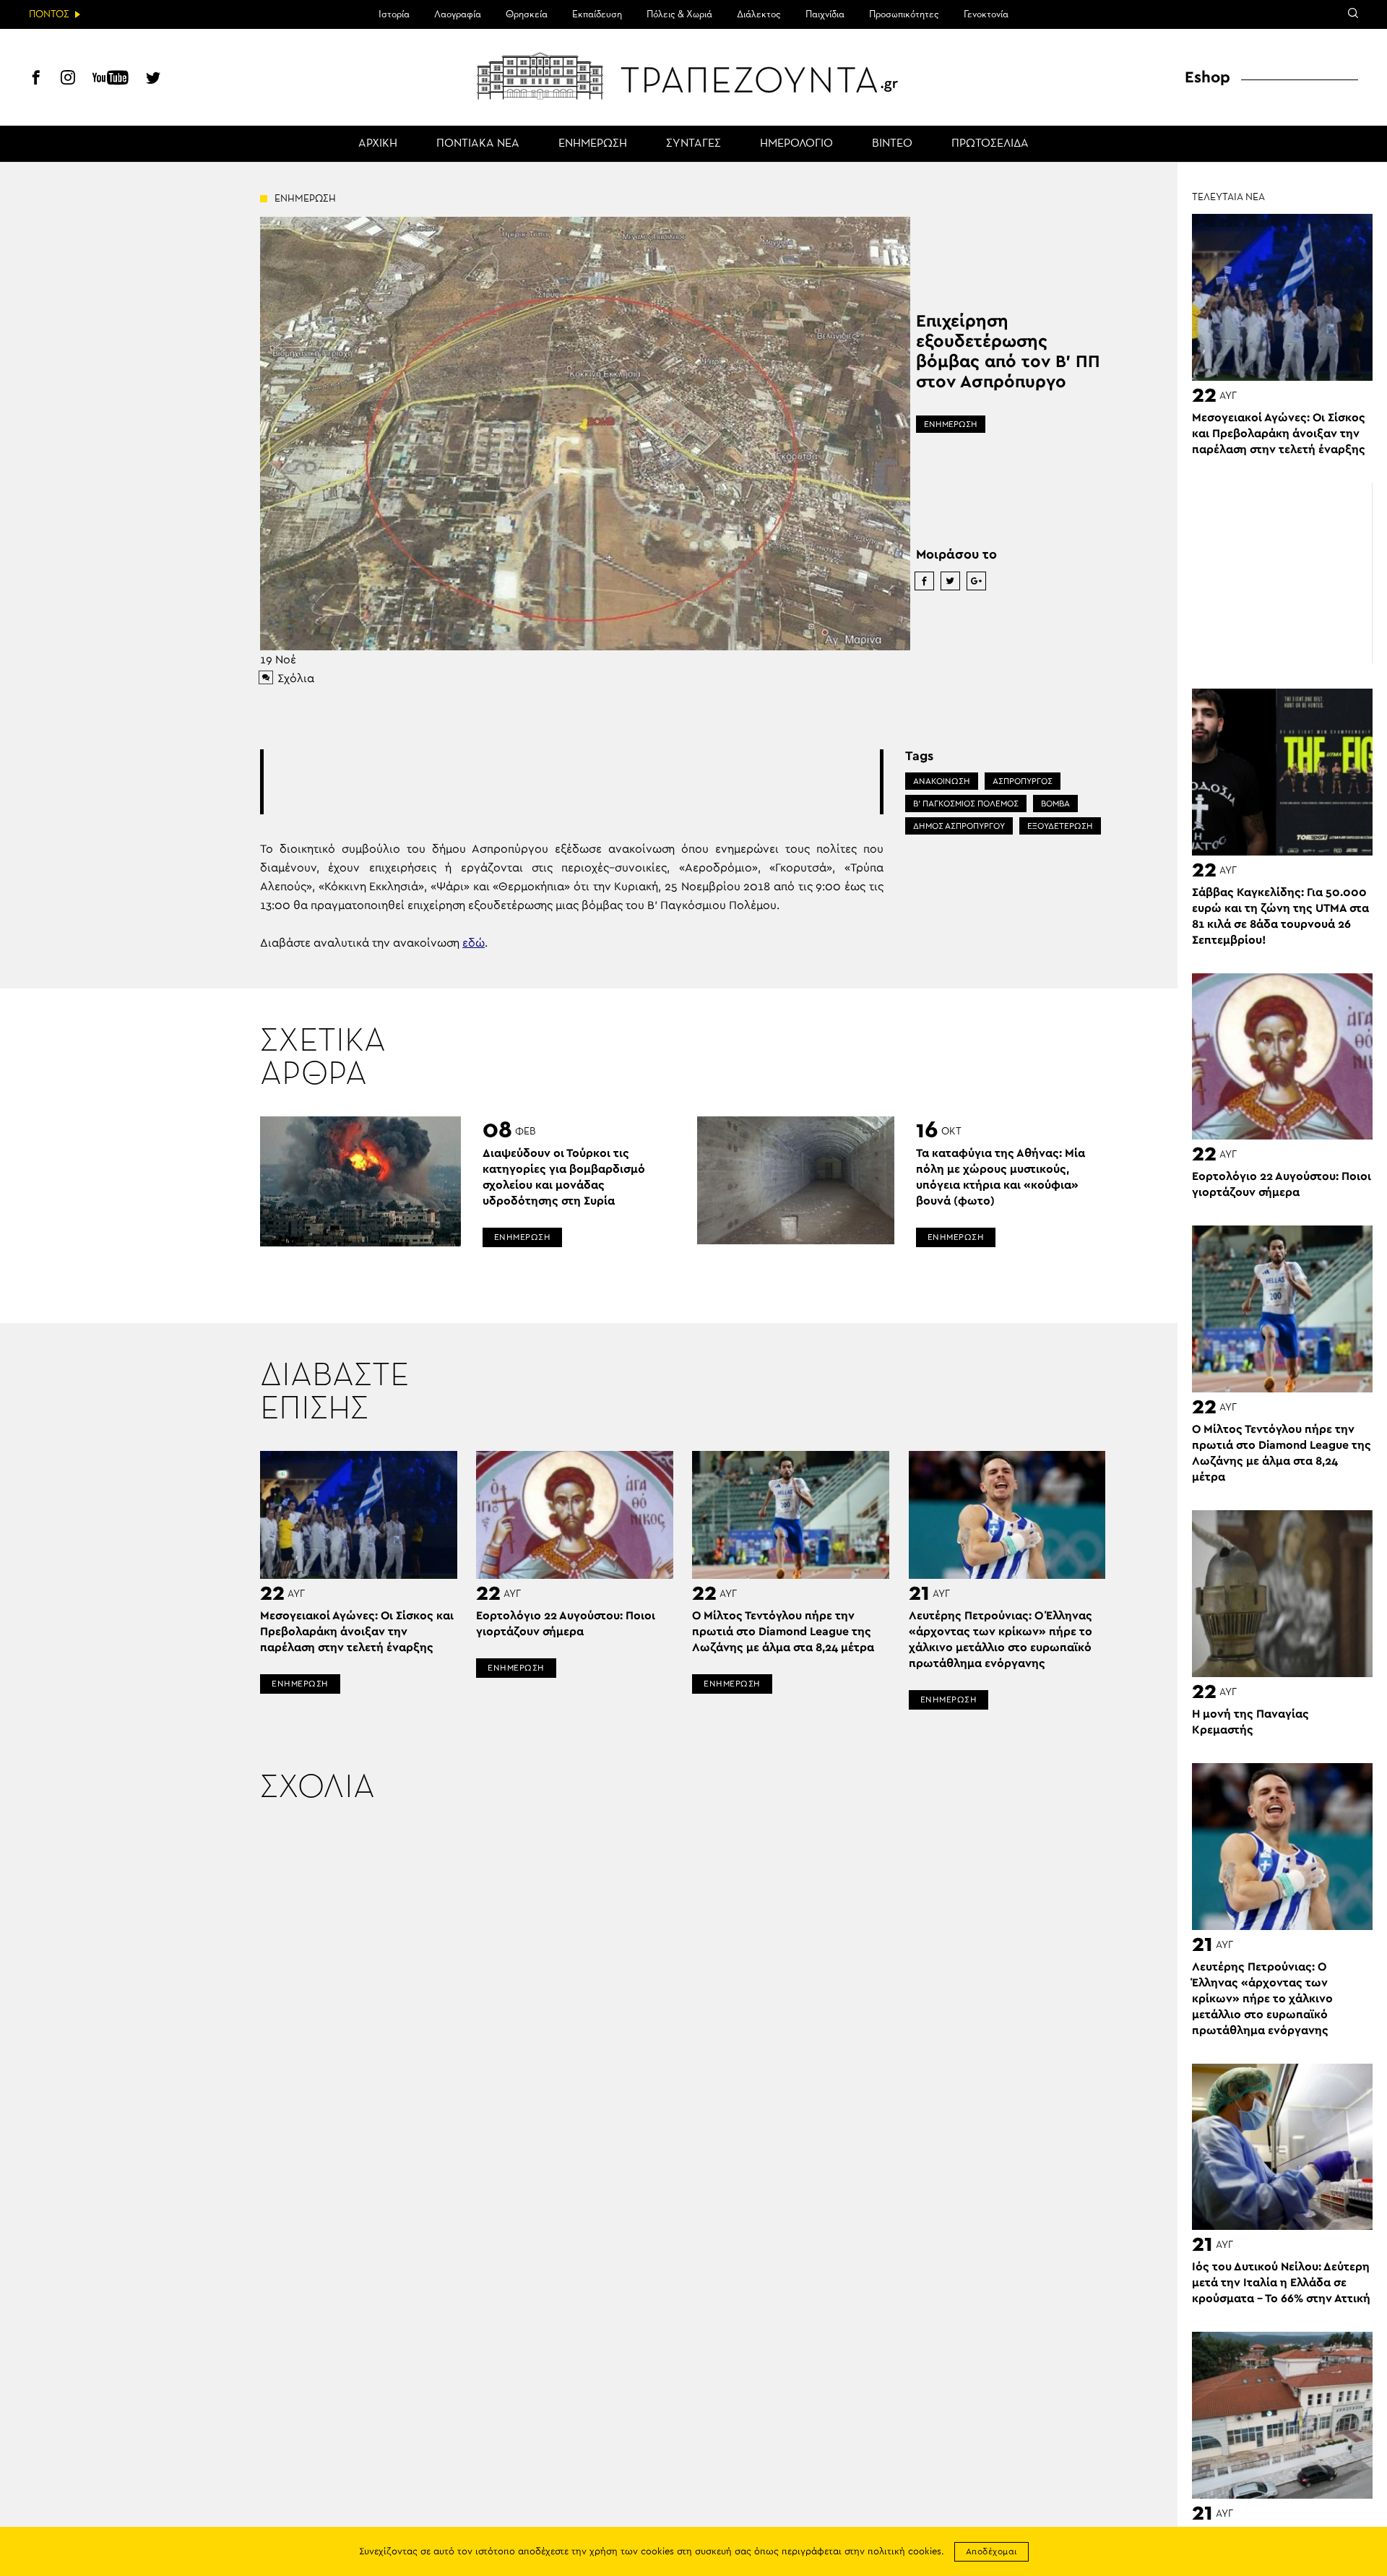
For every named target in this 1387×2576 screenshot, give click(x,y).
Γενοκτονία (986, 14)
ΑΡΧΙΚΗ (378, 144)
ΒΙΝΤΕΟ (892, 144)
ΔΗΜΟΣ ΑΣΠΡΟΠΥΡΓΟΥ (959, 826)
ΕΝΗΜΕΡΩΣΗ (593, 144)
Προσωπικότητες (904, 14)
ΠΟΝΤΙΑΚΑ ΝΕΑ (478, 144)
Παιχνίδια (825, 14)
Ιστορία (394, 14)
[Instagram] (68, 79)
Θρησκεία (527, 14)
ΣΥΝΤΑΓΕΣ (693, 144)
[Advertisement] (571, 782)
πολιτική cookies (904, 2552)
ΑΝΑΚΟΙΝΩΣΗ (942, 781)
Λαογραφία (458, 14)
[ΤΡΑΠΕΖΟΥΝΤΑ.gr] (693, 76)
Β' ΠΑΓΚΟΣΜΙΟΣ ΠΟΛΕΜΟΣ (966, 804)
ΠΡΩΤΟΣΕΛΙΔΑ (990, 144)
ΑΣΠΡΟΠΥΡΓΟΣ (1023, 781)
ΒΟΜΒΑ (1055, 804)
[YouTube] (111, 79)
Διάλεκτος (759, 14)
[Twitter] (153, 79)
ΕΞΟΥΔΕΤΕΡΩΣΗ (1060, 826)
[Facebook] (36, 79)
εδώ (474, 943)
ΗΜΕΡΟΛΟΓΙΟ (796, 144)
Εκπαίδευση (597, 14)
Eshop (1207, 77)
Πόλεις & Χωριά (679, 14)
